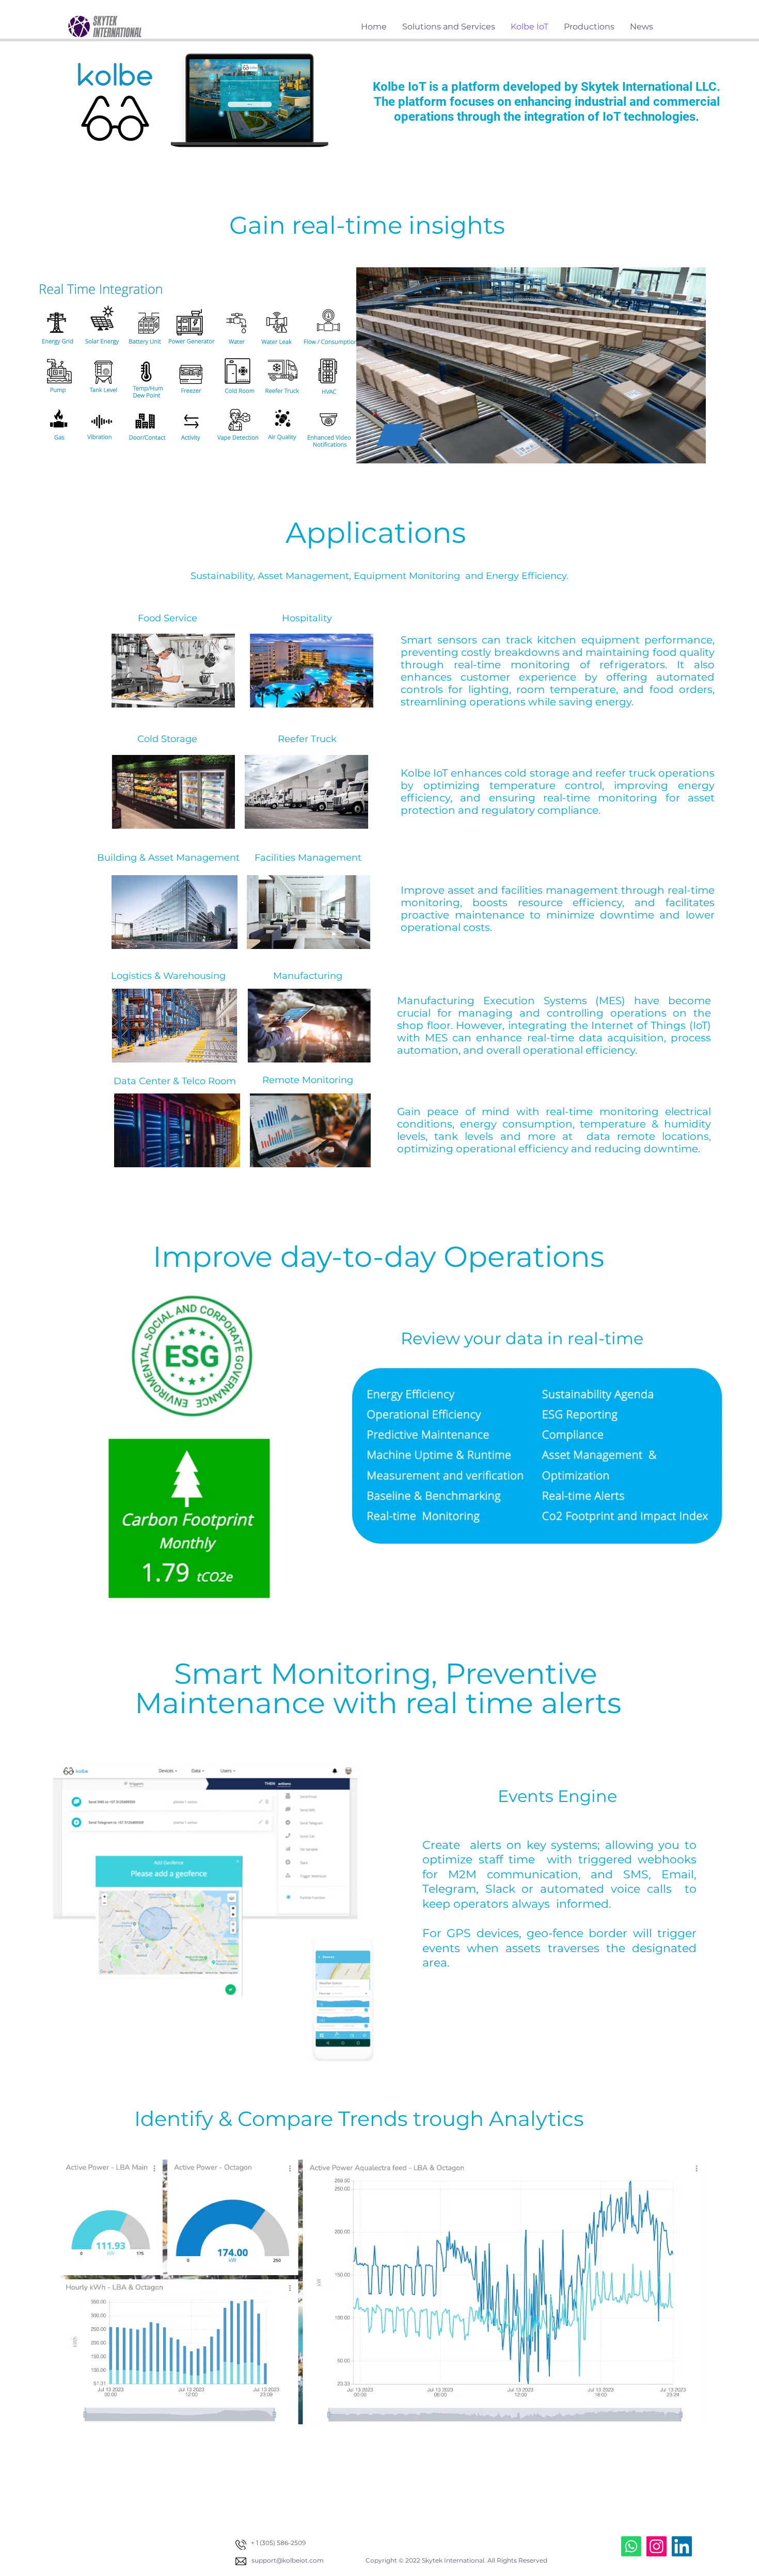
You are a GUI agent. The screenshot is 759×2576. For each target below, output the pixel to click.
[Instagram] (657, 2546)
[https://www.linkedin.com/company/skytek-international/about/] (682, 2546)
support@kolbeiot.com (288, 2560)
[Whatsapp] (631, 2546)
